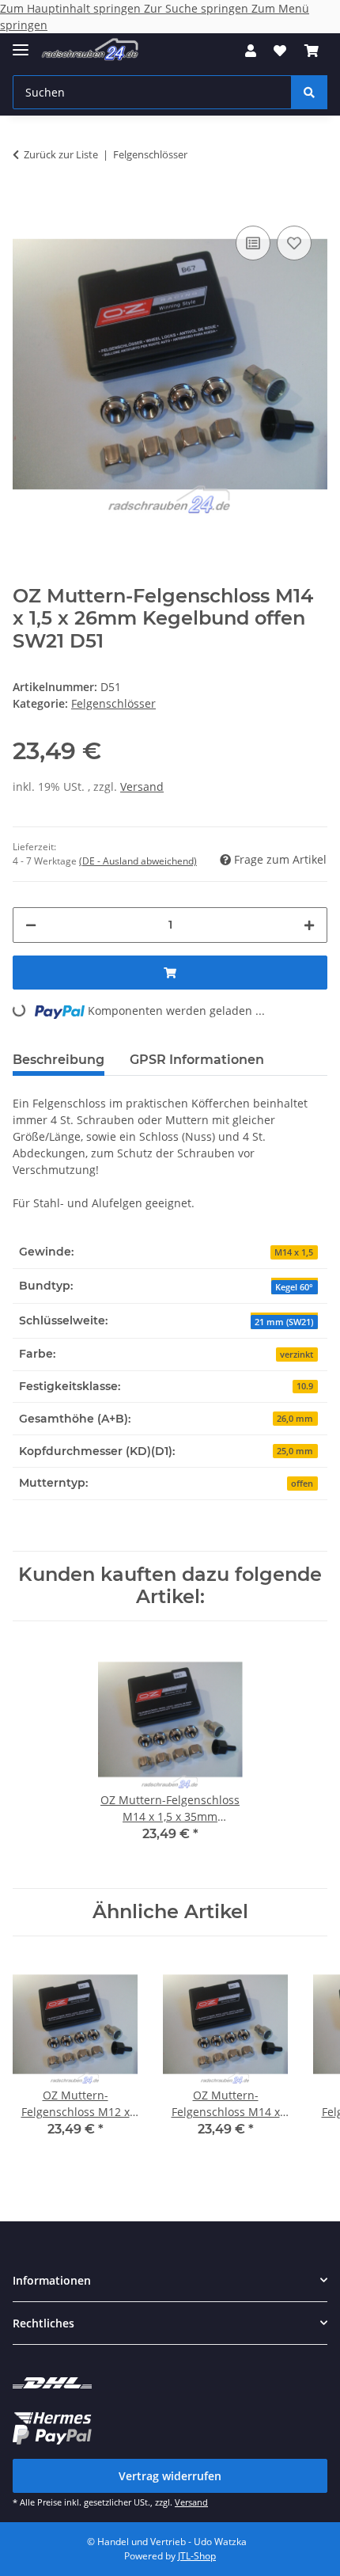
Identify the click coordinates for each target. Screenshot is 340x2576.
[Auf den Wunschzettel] (294, 243)
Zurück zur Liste (61, 154)
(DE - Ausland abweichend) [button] (138, 861)
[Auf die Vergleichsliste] (253, 243)
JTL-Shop (197, 2556)
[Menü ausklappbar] (21, 43)
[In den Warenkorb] (25, 198)
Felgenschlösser (113, 703)
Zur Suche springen (198, 8)
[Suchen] (309, 92)
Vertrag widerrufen (170, 2476)
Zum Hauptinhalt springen (72, 8)
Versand (142, 786)
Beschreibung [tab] (59, 1060)
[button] (251, 51)
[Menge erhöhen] (309, 925)
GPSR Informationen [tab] (197, 1060)
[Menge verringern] (31, 925)
